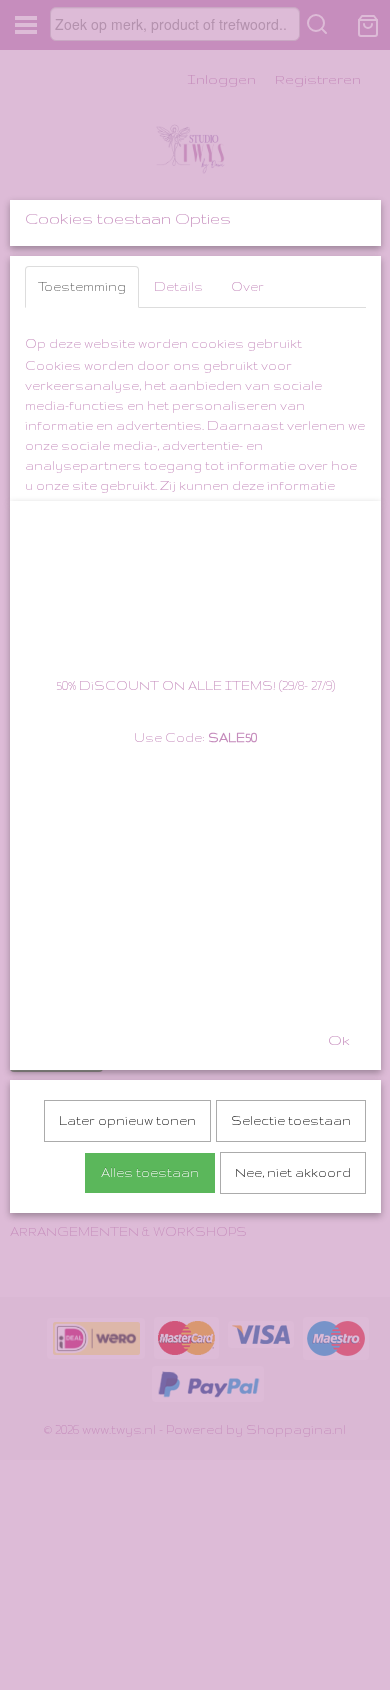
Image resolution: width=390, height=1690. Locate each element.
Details (178, 286)
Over (247, 286)
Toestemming (82, 286)
